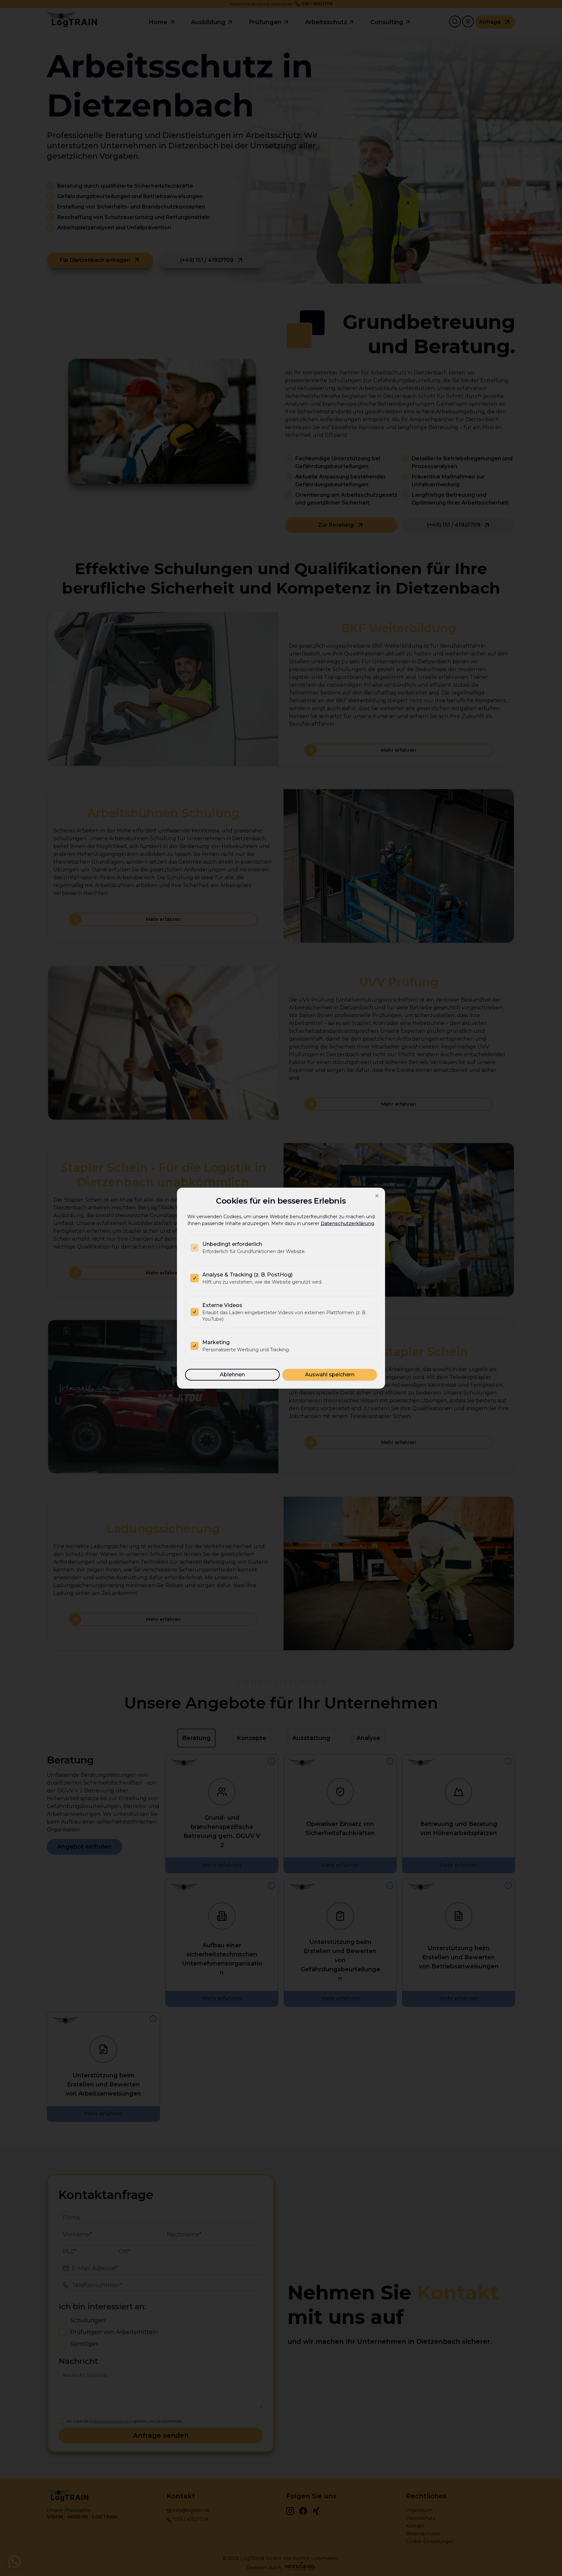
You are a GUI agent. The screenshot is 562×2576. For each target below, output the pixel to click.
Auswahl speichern (330, 1375)
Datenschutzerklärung (347, 1223)
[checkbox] (194, 1248)
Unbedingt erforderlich (232, 1244)
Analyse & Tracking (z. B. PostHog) (248, 1275)
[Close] (377, 1196)
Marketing (216, 1342)
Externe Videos (222, 1305)
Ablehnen (232, 1375)
